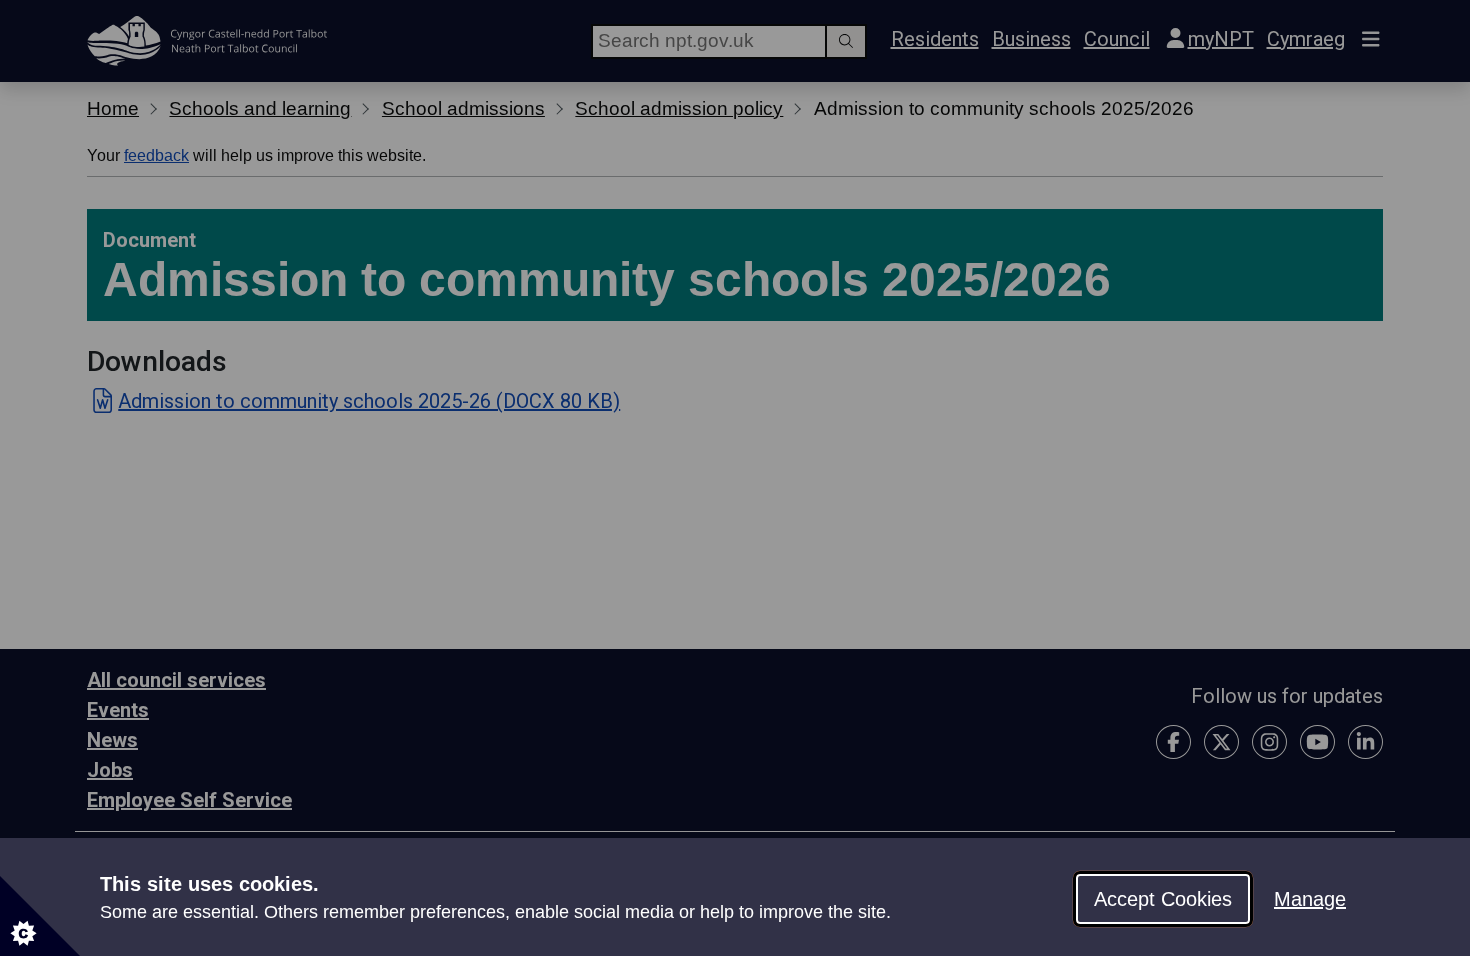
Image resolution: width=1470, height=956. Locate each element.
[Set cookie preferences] (40, 916)
